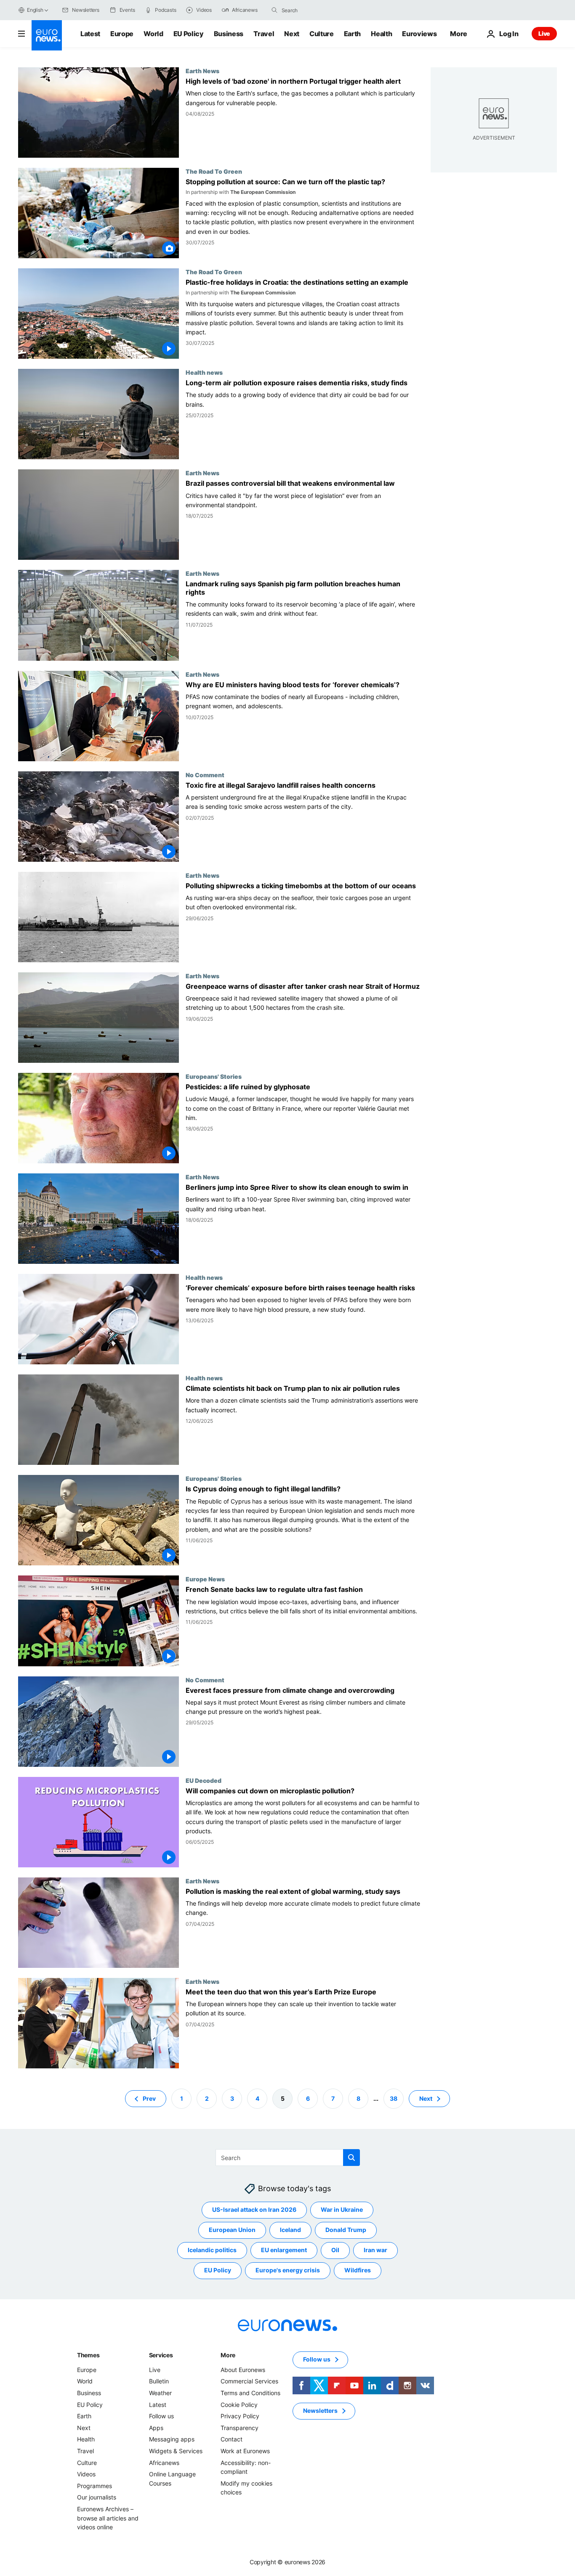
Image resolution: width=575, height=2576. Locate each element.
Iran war (375, 2250)
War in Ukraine (342, 2209)
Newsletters (320, 2411)
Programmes (95, 2486)
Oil (335, 2250)
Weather (160, 2393)
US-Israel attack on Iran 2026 (254, 2209)
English (35, 10)
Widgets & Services (176, 2451)
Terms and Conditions (250, 2393)
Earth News (202, 71)
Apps (156, 2428)
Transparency (240, 2428)
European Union (232, 2230)
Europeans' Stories (214, 1076)
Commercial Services (249, 2381)
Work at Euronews (245, 2451)
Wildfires (358, 2270)
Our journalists (97, 2497)
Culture (322, 34)
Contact (232, 2439)
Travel (264, 34)
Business (229, 34)
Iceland (290, 2230)
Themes (88, 2355)
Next (292, 34)
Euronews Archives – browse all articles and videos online (108, 2518)
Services (161, 2355)
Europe (122, 34)
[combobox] (317, 10)
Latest (90, 34)
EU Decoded (204, 1780)
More (228, 2355)
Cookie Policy (239, 2404)
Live (544, 33)
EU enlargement (284, 2250)
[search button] (274, 10)
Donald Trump (346, 2230)
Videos (86, 2474)
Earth (352, 34)
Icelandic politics (212, 2250)
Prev (149, 2098)
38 (394, 2098)
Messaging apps (172, 2439)
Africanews (164, 2462)
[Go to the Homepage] (47, 35)
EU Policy (189, 34)
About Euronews (243, 2370)
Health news (204, 372)
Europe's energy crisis (288, 2270)
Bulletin (159, 2381)
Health (381, 34)
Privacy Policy (240, 2416)
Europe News (205, 1579)
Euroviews (419, 34)
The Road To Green (214, 171)
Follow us (161, 2416)
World (153, 34)
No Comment (205, 775)
